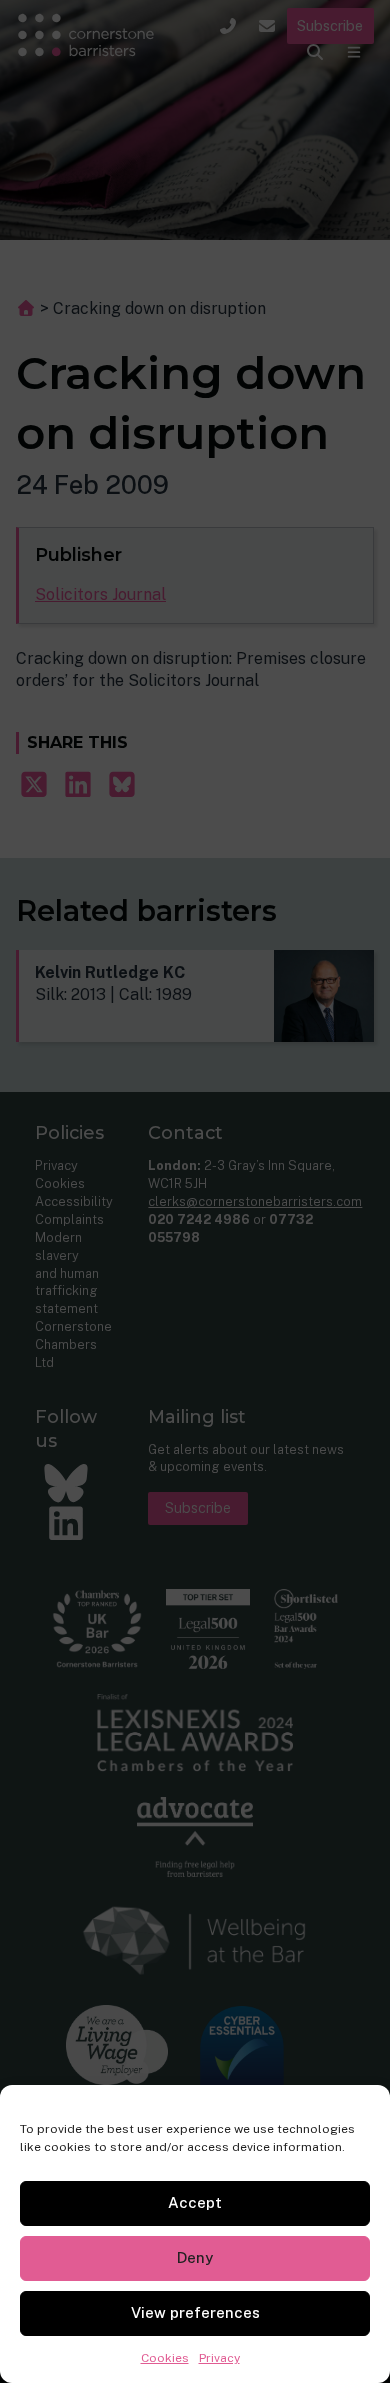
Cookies (165, 2358)
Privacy (219, 2358)
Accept (195, 2202)
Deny (195, 2257)
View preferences (195, 2312)
